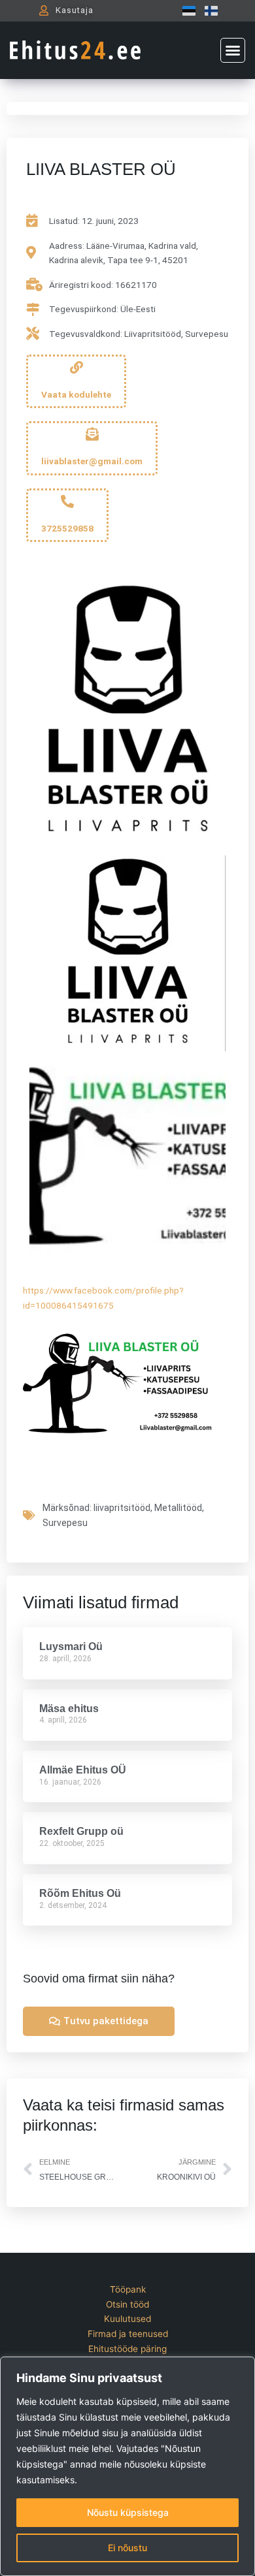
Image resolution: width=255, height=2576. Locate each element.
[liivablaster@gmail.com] (92, 434)
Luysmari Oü (71, 1646)
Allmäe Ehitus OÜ (83, 1770)
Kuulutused (127, 2319)
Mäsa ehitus (69, 1709)
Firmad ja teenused (128, 2334)
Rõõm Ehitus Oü (80, 1893)
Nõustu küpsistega (128, 2512)
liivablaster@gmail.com (92, 461)
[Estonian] (186, 10)
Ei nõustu (127, 2548)
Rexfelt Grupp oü (81, 1831)
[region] (127, 2466)
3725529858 (67, 528)
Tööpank (128, 2289)
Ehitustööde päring (127, 2349)
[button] (233, 50)
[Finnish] (208, 10)
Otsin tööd (127, 2304)
